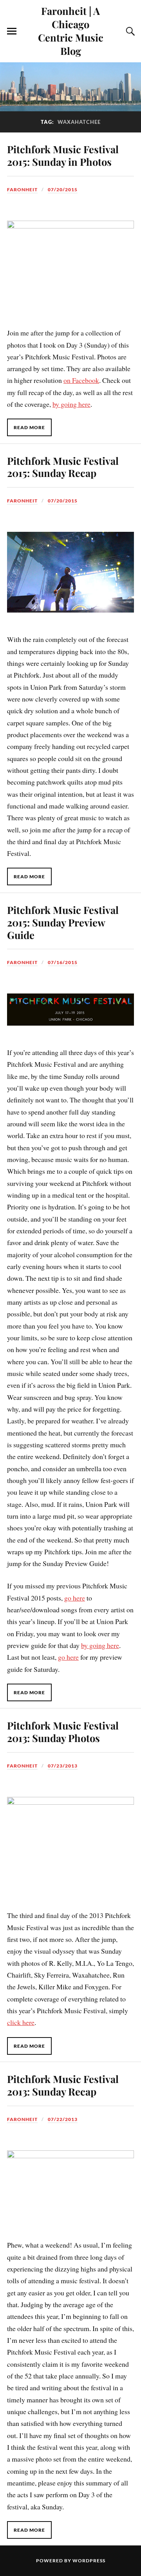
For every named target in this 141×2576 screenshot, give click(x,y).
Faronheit (22, 189)
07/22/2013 (63, 2119)
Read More (29, 427)
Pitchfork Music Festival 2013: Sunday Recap (63, 2085)
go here (75, 1598)
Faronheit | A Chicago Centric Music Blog (71, 31)
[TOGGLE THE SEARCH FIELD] (129, 31)
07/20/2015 (63, 189)
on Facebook (81, 380)
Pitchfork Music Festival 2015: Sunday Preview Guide (63, 922)
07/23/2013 (63, 1766)
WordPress (89, 2561)
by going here (71, 404)
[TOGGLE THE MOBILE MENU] (12, 31)
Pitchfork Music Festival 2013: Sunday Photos (63, 1731)
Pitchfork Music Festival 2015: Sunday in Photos (63, 155)
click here (21, 2022)
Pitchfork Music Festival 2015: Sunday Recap (63, 467)
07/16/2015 (63, 962)
